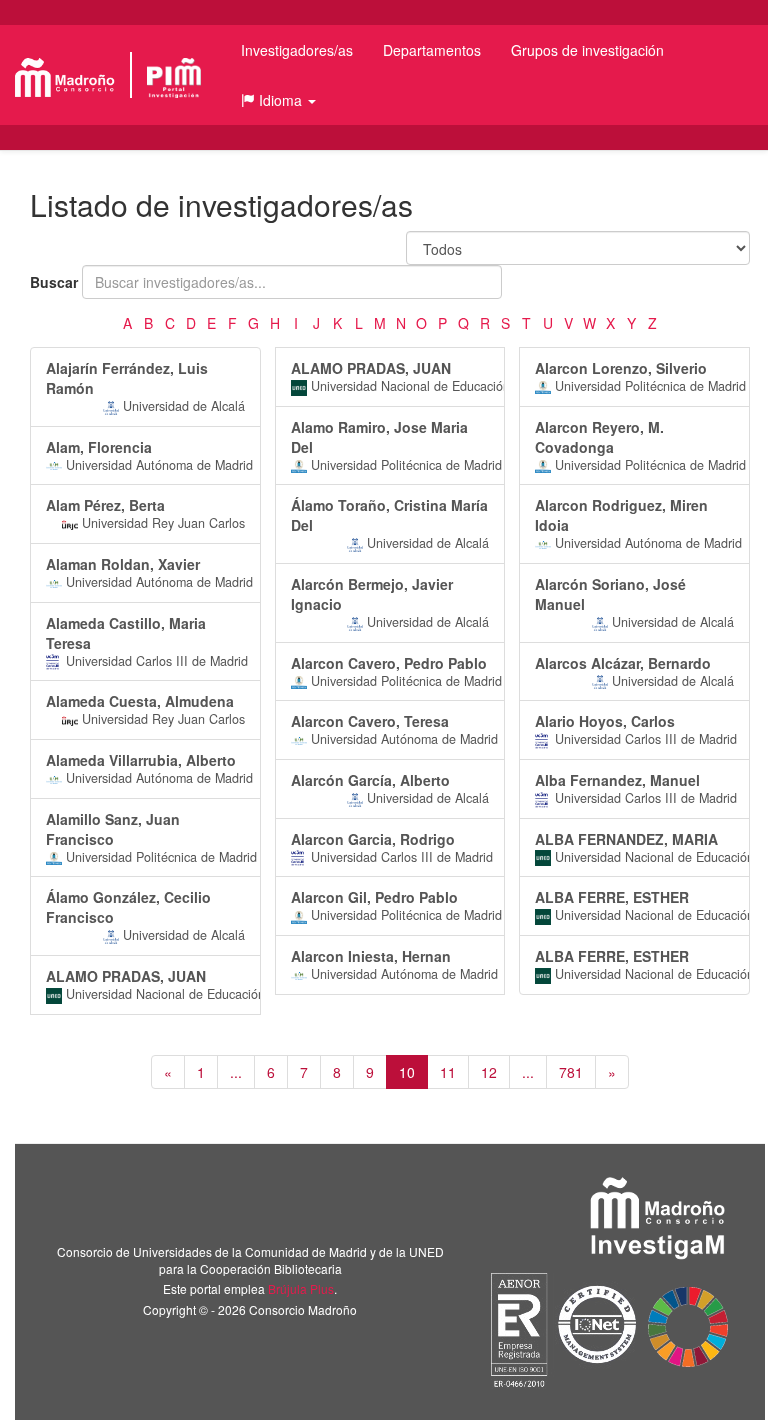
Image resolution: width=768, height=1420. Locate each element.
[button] (278, 100)
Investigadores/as (297, 50)
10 (407, 1072)
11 (448, 1072)
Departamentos (432, 50)
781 (571, 1072)
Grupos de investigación (587, 50)
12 (489, 1072)
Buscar (54, 282)
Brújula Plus (301, 1288)
